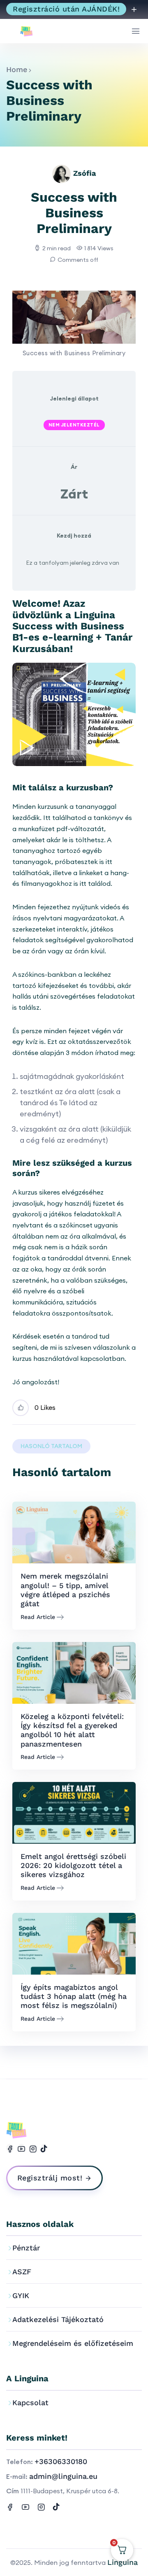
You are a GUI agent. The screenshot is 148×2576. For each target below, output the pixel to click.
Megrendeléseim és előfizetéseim (73, 2343)
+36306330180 (61, 2461)
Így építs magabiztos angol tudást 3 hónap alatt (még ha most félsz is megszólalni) (74, 1996)
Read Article (38, 1617)
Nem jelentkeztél (74, 425)
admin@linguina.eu (63, 2476)
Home (17, 69)
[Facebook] (10, 2148)
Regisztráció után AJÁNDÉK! (66, 9)
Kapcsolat (30, 2402)
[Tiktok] (44, 2148)
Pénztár (26, 2248)
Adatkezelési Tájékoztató (58, 2319)
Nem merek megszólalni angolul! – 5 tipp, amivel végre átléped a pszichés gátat (65, 1590)
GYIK (21, 2295)
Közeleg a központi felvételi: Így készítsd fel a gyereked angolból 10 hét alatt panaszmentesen (72, 1730)
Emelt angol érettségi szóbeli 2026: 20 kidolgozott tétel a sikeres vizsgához (73, 1866)
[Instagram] (33, 2148)
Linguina (123, 2562)
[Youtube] (21, 2148)
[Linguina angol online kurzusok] (29, 31)
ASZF (22, 2272)
